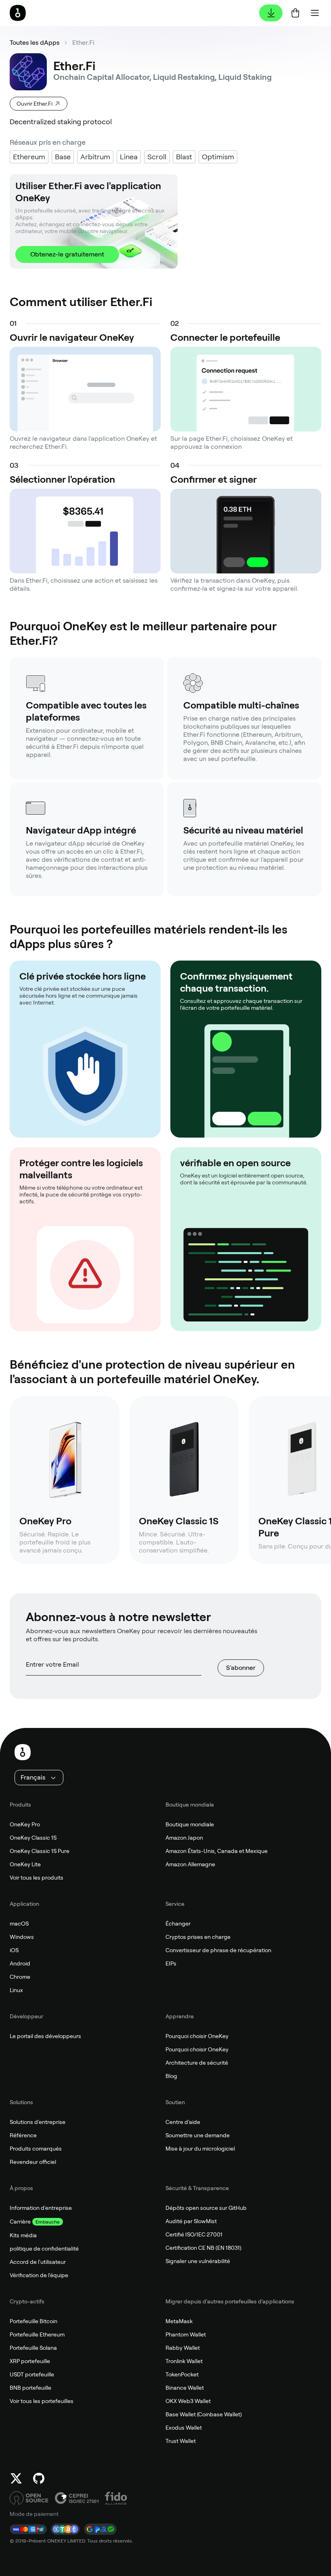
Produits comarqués (36, 2149)
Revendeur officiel (33, 2162)
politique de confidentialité (44, 2249)
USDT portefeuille (32, 2374)
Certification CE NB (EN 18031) (203, 2248)
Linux (16, 1990)
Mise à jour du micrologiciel (200, 2149)
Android (20, 1963)
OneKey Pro (25, 1824)
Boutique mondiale (190, 1824)
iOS (14, 1950)
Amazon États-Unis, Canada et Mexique (217, 1851)
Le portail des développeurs (45, 2036)
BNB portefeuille (30, 2388)
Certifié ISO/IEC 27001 (194, 2234)
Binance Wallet (185, 2388)
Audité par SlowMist (191, 2221)
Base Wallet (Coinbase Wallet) (204, 2414)
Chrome (20, 1977)
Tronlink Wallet (184, 2361)
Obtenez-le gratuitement (67, 254)
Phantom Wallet (186, 2334)
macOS (19, 1924)
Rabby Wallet (183, 2348)
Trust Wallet (181, 2441)
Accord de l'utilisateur (38, 2262)
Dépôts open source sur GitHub (206, 2208)
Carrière (20, 2222)
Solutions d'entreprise (38, 2122)
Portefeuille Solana (33, 2348)
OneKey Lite (25, 1864)
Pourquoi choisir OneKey (197, 2036)
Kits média (23, 2235)
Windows (22, 1937)
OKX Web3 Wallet (188, 2401)
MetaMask (179, 2321)
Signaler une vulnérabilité (198, 2261)
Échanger (178, 1924)
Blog (171, 2076)
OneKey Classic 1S (33, 1838)
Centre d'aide (183, 2122)
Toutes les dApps (35, 43)
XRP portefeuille (30, 2361)
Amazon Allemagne (190, 1864)
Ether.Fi (83, 43)
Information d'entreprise (41, 2208)
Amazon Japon (184, 1838)
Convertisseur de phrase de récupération (218, 1950)
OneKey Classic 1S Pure (40, 1851)
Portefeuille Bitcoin (34, 2321)
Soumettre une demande (198, 2135)
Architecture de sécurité (197, 2063)
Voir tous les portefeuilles (42, 2401)
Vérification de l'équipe (39, 2275)
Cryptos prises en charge (198, 1937)
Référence (23, 2135)
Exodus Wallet (184, 2428)
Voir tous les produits (37, 1878)
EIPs (171, 1963)
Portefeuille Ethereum (37, 2334)
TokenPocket (182, 2374)
